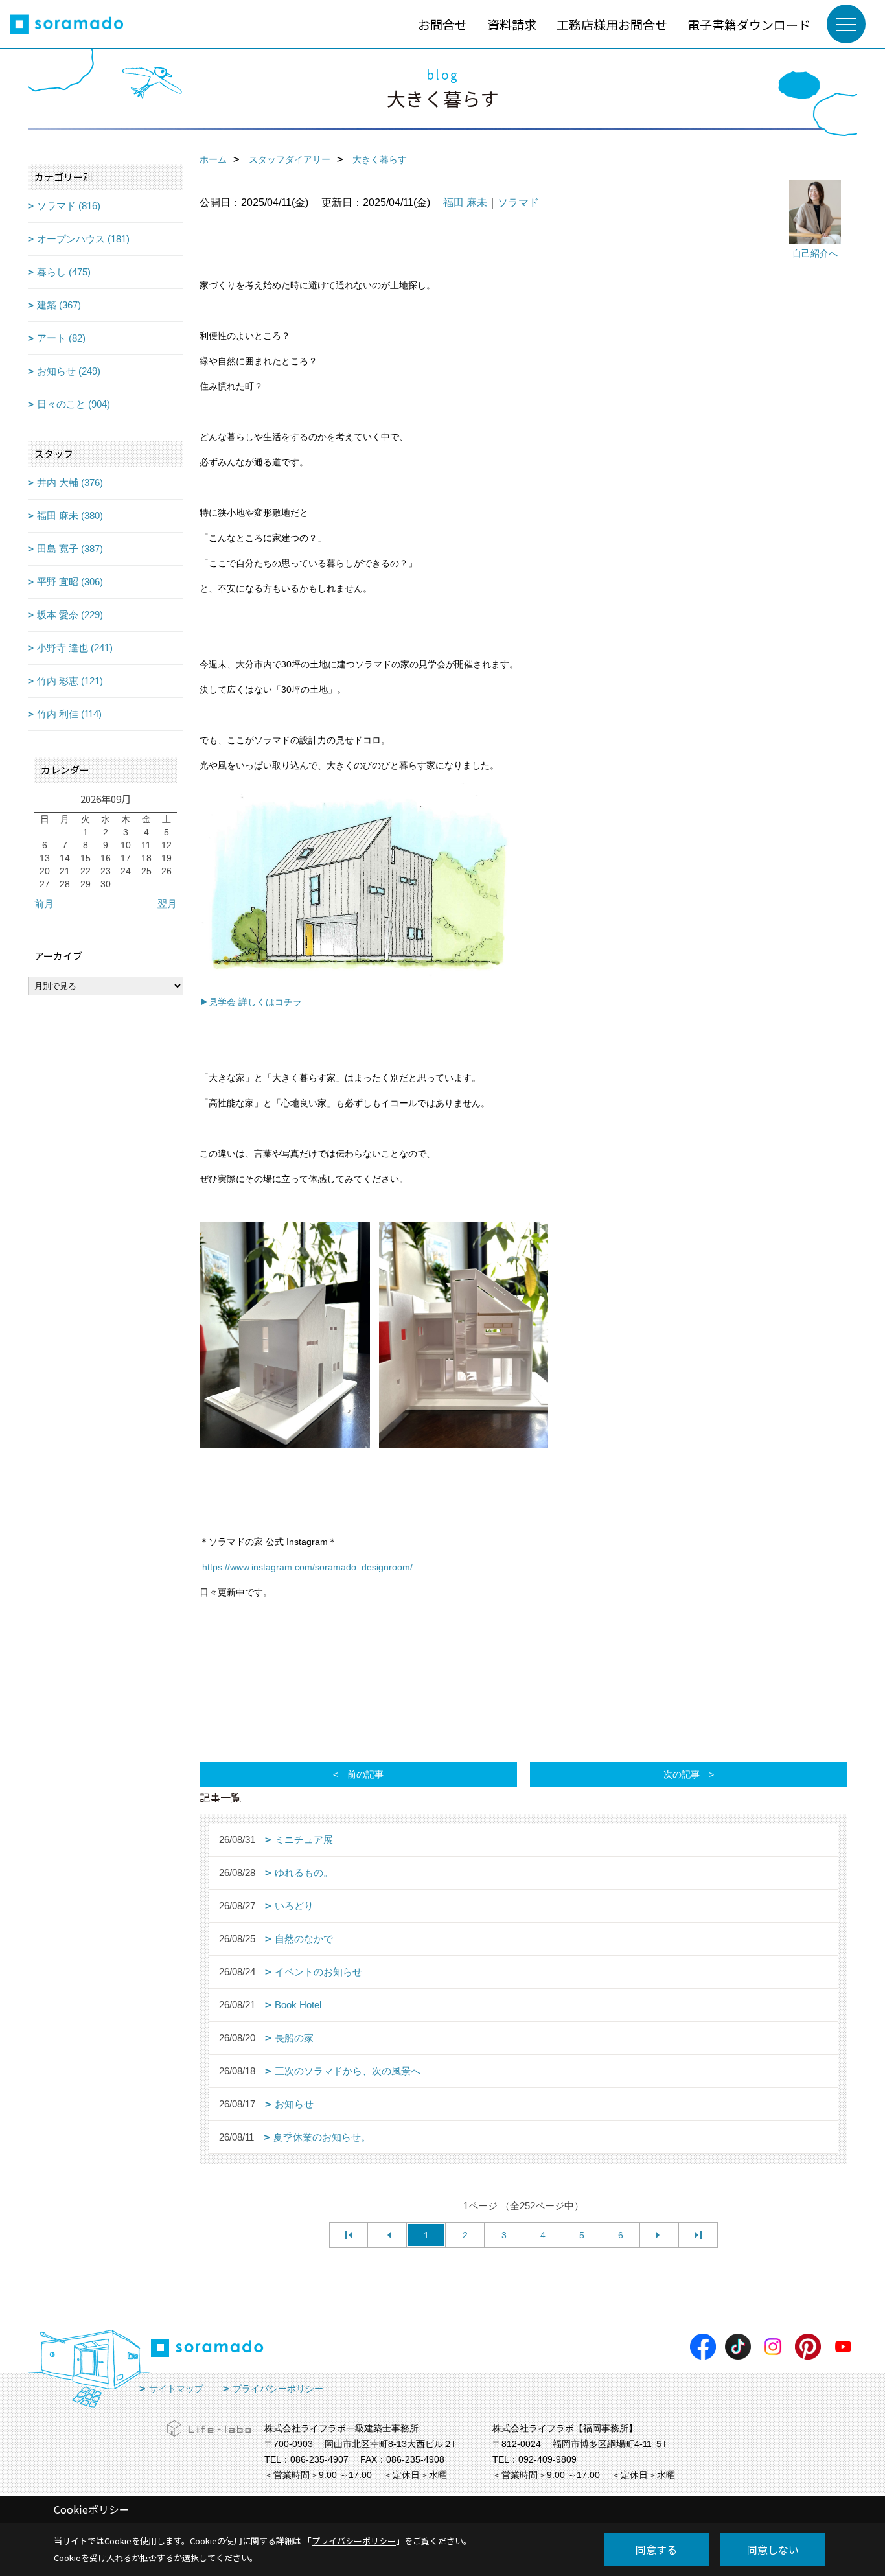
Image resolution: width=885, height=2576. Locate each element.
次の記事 (682, 1774)
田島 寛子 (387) (70, 549)
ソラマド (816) (69, 206)
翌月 (167, 904)
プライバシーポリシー (278, 2389)
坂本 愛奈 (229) (70, 615)
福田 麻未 (465, 203)
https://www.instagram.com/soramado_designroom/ (307, 1567)
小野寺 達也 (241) (75, 648)
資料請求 (512, 24)
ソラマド (518, 203)
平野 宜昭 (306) (70, 582)
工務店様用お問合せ (612, 24)
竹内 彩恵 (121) (70, 681)
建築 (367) (59, 305)
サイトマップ (176, 2389)
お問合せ (442, 24)
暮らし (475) (64, 272)
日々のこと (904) (74, 404)
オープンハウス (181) (83, 239)
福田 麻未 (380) (70, 516)
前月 (44, 904)
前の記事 (365, 1774)
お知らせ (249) (69, 371)
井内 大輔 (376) (70, 482)
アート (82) (61, 338)
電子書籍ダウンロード (749, 24)
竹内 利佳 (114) (69, 714)
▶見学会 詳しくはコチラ (251, 1002)
